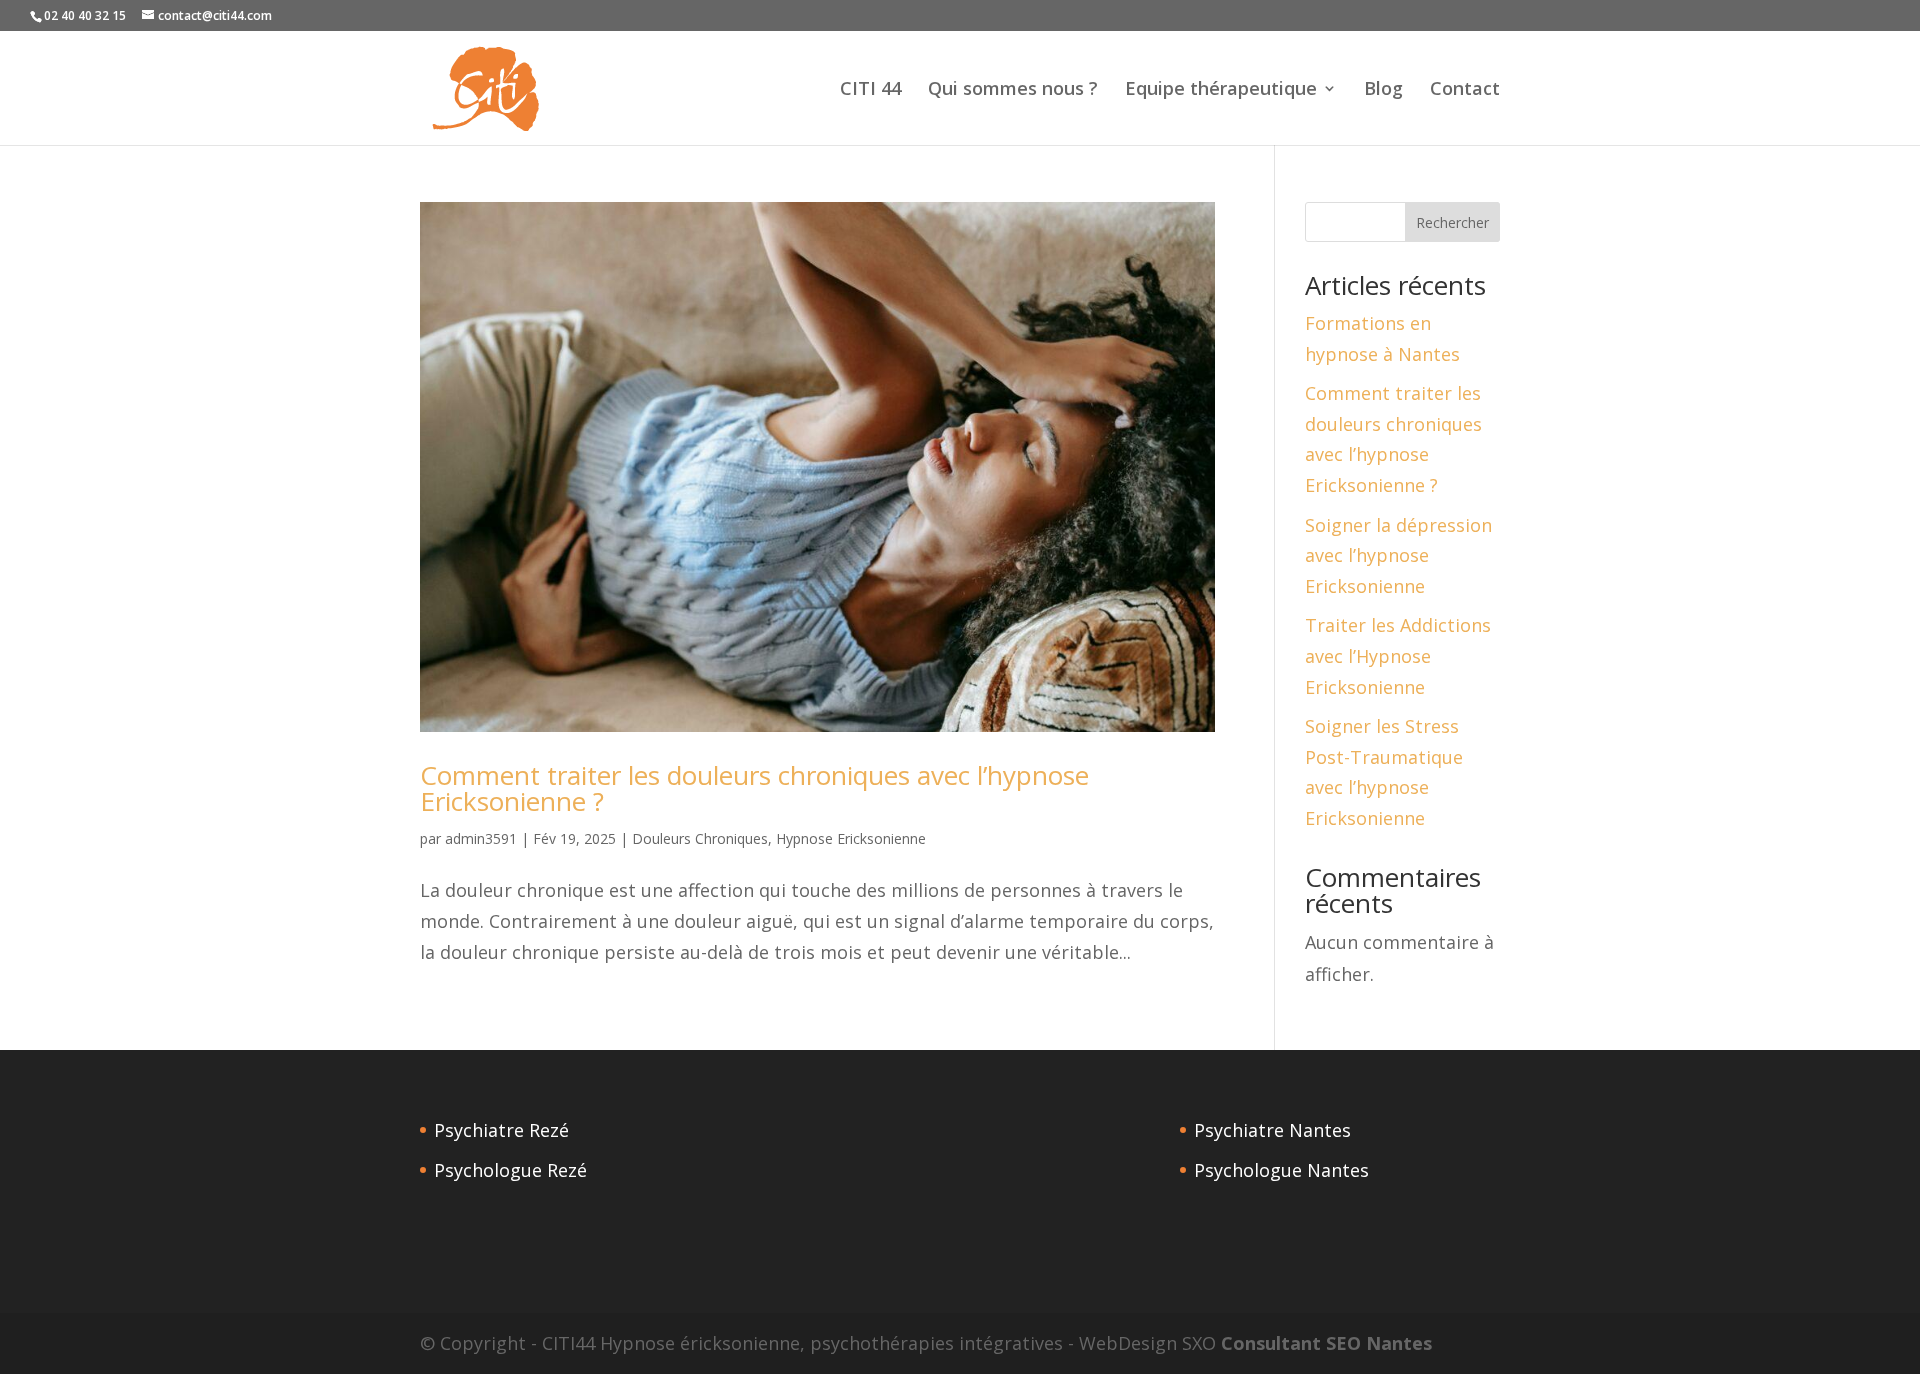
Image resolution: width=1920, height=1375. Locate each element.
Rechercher (1452, 222)
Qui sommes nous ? (1013, 90)
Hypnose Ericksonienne (851, 838)
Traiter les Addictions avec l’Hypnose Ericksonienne (1398, 655)
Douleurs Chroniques (700, 838)
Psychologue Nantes (1281, 1170)
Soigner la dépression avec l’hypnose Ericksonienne (1398, 555)
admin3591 (481, 838)
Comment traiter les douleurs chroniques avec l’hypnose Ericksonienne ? (754, 788)
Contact (1465, 90)
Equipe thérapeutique (1221, 90)
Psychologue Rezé (510, 1170)
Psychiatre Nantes (1272, 1130)
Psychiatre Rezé (501, 1130)
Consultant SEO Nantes (1326, 1343)
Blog (1383, 90)
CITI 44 (870, 90)
